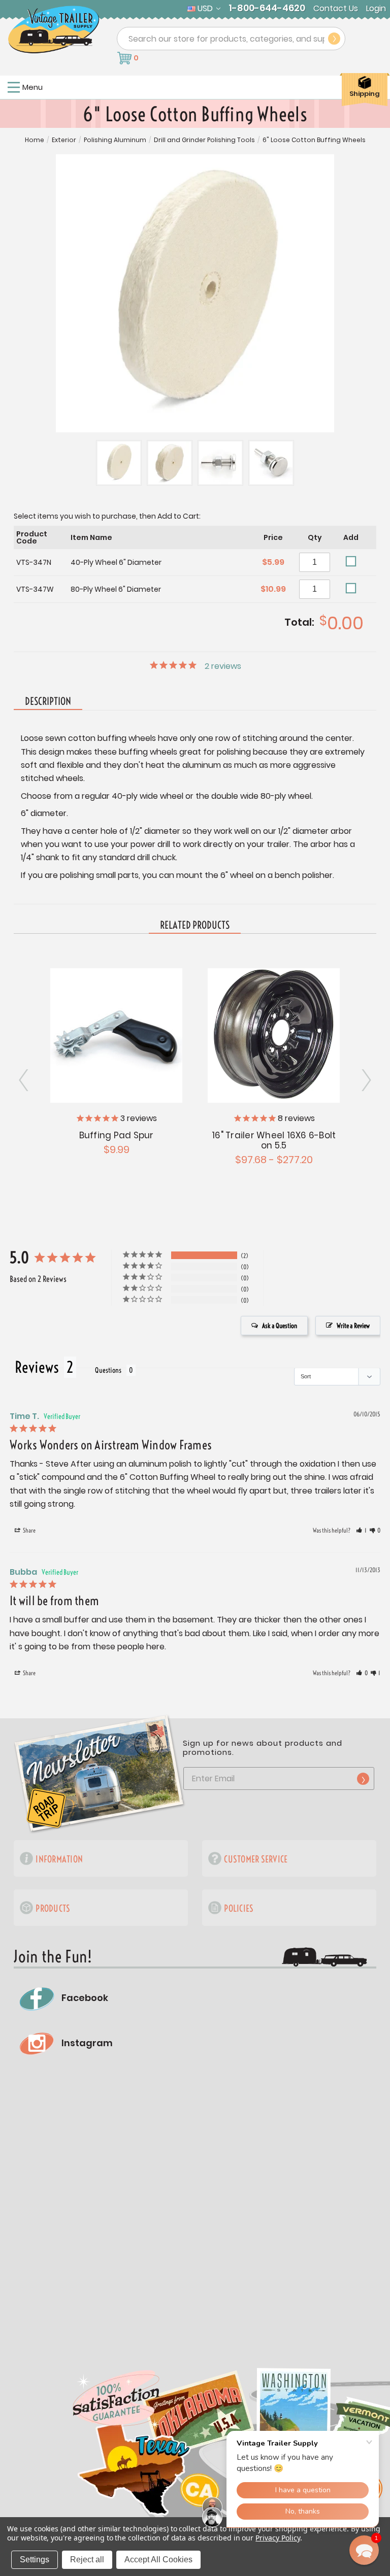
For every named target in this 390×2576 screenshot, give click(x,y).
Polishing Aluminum (115, 140)
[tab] (195, 926)
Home (35, 140)
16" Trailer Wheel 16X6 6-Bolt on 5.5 (274, 1140)
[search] (334, 39)
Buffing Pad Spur (117, 1135)
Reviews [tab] (37, 1367)
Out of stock (117, 1034)
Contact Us (336, 9)
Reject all (87, 2560)
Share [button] (29, 1530)
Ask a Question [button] (280, 1326)
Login (376, 9)
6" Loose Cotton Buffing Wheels (314, 140)
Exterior (64, 140)
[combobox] (231, 39)
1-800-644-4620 (267, 8)
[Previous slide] (366, 1080)
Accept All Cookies (158, 2560)
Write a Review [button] (353, 1326)
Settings (35, 2560)
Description (48, 701)
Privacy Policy (278, 2538)
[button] (361, 1531)
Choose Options (274, 1034)
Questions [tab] (108, 1370)
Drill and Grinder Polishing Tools (204, 140)
